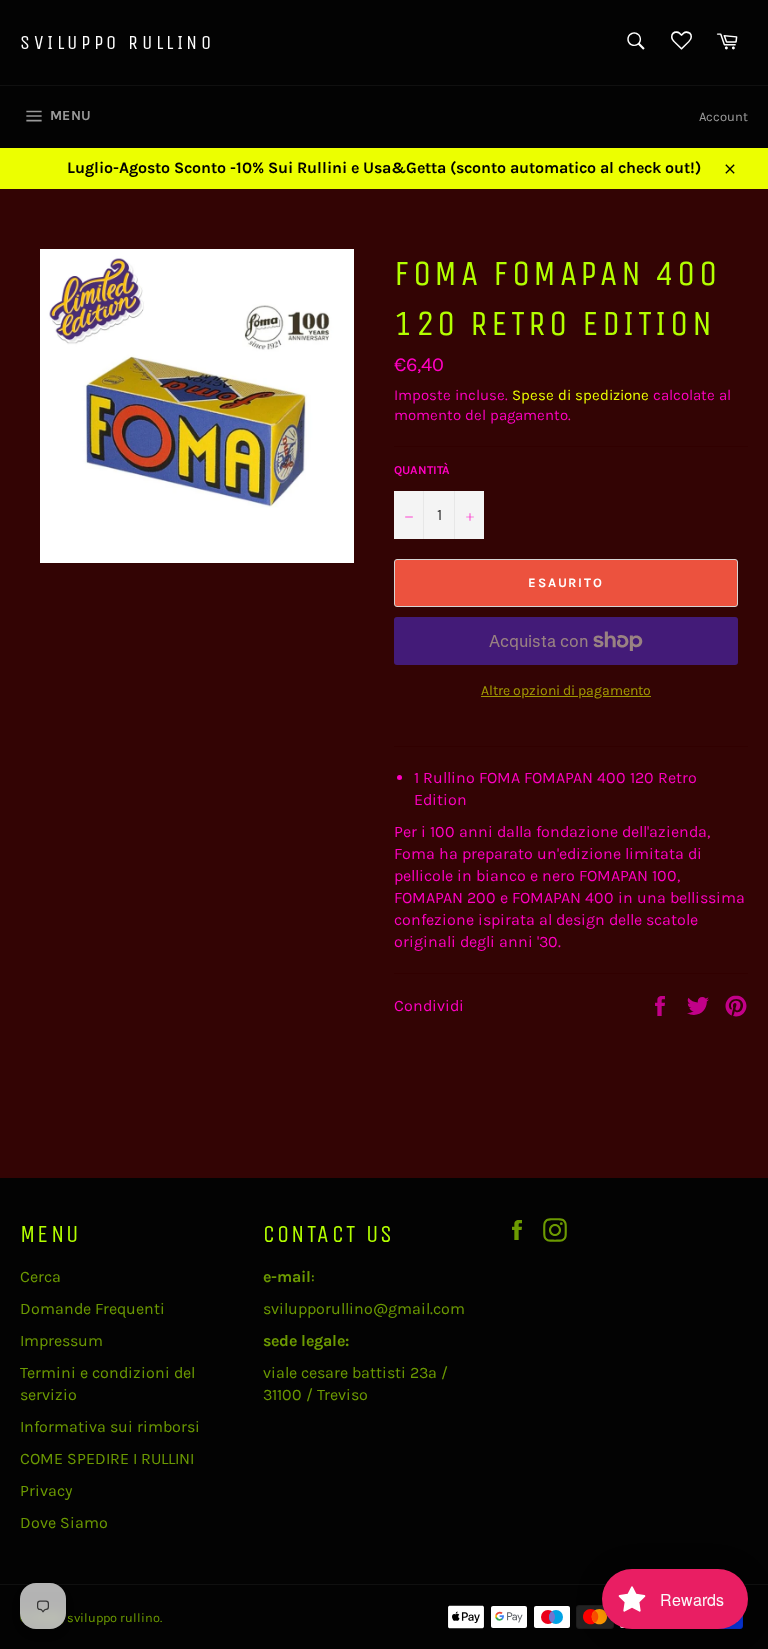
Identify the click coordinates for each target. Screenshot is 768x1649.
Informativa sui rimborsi (110, 1426)
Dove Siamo (64, 1522)
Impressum (61, 1340)
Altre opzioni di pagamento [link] (566, 690)
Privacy (46, 1490)
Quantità (422, 470)
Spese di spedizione (580, 395)
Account (723, 116)
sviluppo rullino (117, 42)
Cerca (40, 1276)
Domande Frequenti (92, 1308)
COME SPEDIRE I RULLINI (107, 1458)
